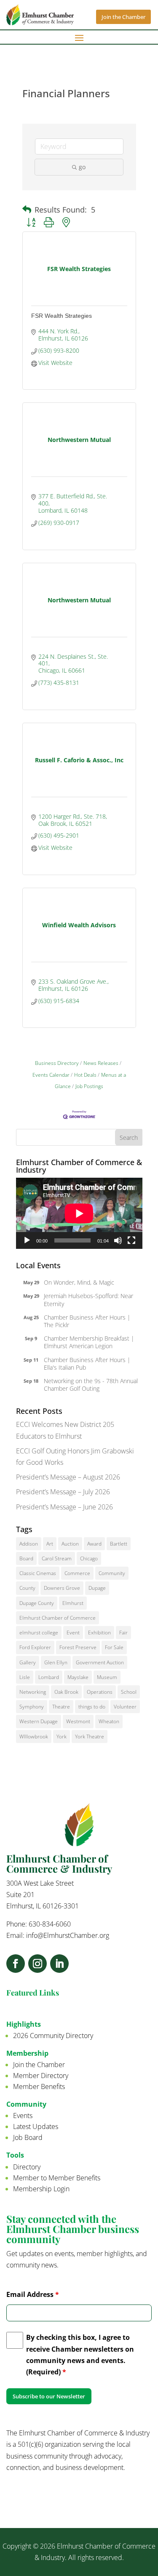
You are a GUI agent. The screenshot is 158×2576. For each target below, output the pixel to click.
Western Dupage (39, 1721)
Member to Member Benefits (57, 2178)
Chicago (89, 1558)
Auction (70, 1544)
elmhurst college (39, 1633)
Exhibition (99, 1633)
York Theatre (90, 1736)
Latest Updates (36, 2126)
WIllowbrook (34, 1736)
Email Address (33, 2294)
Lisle (25, 1677)
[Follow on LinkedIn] (59, 1964)
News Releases (101, 1063)
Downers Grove (62, 1588)
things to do (92, 1707)
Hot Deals (85, 1075)
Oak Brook (66, 1692)
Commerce (77, 1573)
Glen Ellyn (56, 1662)
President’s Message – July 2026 (63, 1492)
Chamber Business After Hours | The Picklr (87, 1321)
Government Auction (100, 1662)
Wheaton (109, 1721)
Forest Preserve (78, 1647)
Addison (29, 1544)
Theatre (61, 1707)
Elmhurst (73, 1603)
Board (26, 1558)
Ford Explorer (35, 1647)
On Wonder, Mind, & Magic (79, 1282)
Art (50, 1544)
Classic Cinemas (38, 1573)
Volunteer (125, 1707)
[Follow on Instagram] (37, 1964)
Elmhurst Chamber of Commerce (58, 1618)
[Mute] (118, 1240)
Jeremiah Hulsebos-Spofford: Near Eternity (88, 1300)
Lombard (49, 1677)
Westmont (78, 1721)
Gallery (28, 1662)
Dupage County (37, 1603)
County (27, 1588)
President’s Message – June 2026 (64, 1507)
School (129, 1692)
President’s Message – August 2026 (68, 1477)
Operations (100, 1692)
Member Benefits (39, 2086)
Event (73, 1633)
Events (23, 2116)
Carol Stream (57, 1558)
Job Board (28, 2137)
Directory (27, 2167)
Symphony (32, 1707)
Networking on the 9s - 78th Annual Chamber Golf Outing (91, 1385)
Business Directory (57, 1063)
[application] (79, 1213)
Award (94, 1544)
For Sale (114, 1647)
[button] (27, 210)
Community (112, 1573)
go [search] (82, 167)
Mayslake (78, 1677)
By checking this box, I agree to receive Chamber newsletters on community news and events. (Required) (80, 2355)
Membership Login (41, 2189)
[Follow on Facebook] (16, 1964)
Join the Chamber (123, 17)
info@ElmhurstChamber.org (68, 1935)
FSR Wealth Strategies (62, 316)
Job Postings (89, 1086)
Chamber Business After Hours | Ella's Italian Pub (87, 1364)
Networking (33, 1692)
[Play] (27, 1240)
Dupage (97, 1588)
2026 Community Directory (53, 2036)
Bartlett (119, 1544)
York (62, 1736)
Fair (123, 1633)
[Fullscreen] (131, 1240)
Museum (107, 1677)
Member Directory (41, 2076)
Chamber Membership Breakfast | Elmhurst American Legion (89, 1342)
